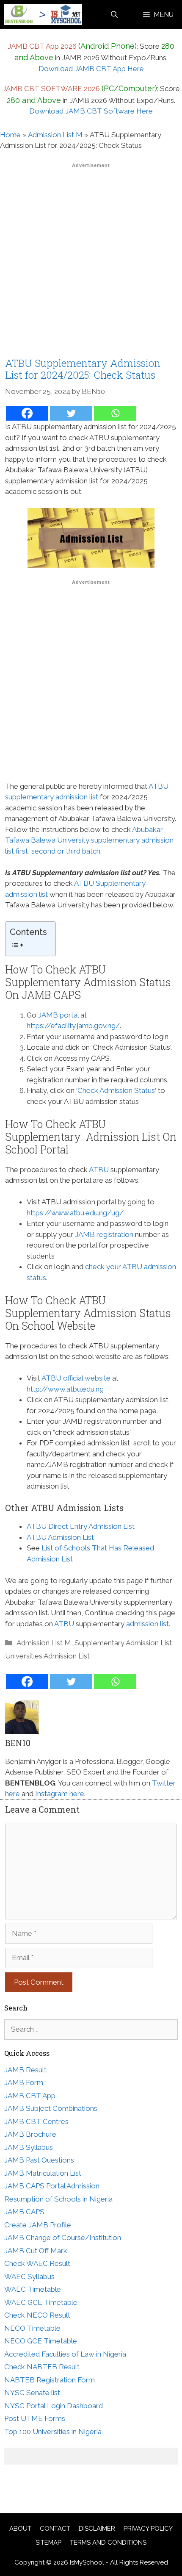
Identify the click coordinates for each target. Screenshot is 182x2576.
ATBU (99, 1170)
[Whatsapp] (115, 413)
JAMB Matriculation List (43, 2173)
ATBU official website (76, 1378)
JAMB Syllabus (29, 2147)
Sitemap (48, 2543)
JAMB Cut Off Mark (36, 2251)
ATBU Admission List (60, 1537)
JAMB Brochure (30, 2134)
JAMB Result (25, 2070)
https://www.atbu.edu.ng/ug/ (75, 1213)
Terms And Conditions (108, 2543)
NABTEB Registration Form (50, 2380)
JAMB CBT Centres (36, 2121)
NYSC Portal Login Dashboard (54, 2406)
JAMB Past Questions (39, 2160)
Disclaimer (97, 2529)
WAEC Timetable (33, 2289)
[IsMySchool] (43, 15)
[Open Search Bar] (114, 15)
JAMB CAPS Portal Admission (52, 2186)
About (20, 2529)
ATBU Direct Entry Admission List (81, 1526)
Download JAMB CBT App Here (91, 69)
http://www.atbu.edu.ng (65, 1389)
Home (10, 135)
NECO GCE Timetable (41, 2341)
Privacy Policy (148, 2529)
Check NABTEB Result (42, 2367)
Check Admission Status (116, 1090)
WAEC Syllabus (29, 2277)
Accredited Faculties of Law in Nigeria (65, 2354)
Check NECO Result (37, 2315)
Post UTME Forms (35, 2418)
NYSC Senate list (32, 2393)
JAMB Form (24, 2082)
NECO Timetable (32, 2328)
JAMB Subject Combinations (51, 2108)
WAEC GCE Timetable (41, 2302)
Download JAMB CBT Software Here (91, 111)
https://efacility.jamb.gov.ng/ (73, 1026)
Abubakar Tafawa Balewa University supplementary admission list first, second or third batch (89, 840)
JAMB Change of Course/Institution (63, 2238)
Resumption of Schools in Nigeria (58, 2199)
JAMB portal (58, 1015)
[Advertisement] (91, 263)
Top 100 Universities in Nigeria (53, 2432)
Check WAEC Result (37, 2263)
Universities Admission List (47, 1656)
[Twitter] (71, 413)
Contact (55, 2529)
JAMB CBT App (30, 2096)
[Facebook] (27, 413)
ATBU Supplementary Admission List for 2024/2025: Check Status (83, 369)
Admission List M (55, 135)
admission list (148, 1624)
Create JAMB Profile (38, 2225)
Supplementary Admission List (123, 1643)
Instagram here (60, 1794)
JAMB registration (104, 1234)
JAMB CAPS (24, 2212)
